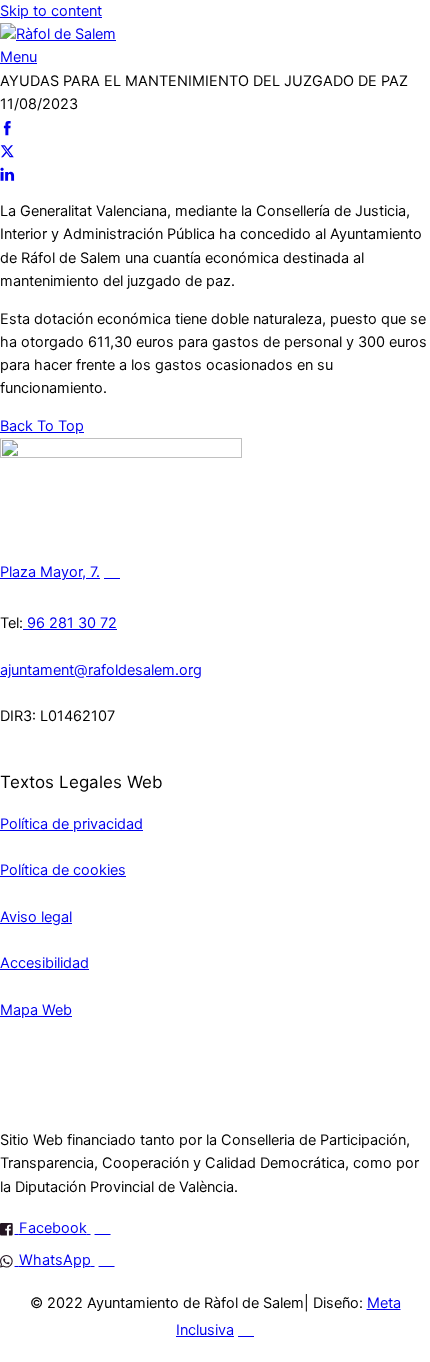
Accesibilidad (44, 963)
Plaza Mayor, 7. (50, 572)
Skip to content (51, 11)
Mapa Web (36, 1010)
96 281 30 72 (70, 623)
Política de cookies (63, 870)
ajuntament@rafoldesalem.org (101, 670)
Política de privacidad (71, 824)
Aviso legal (36, 917)
